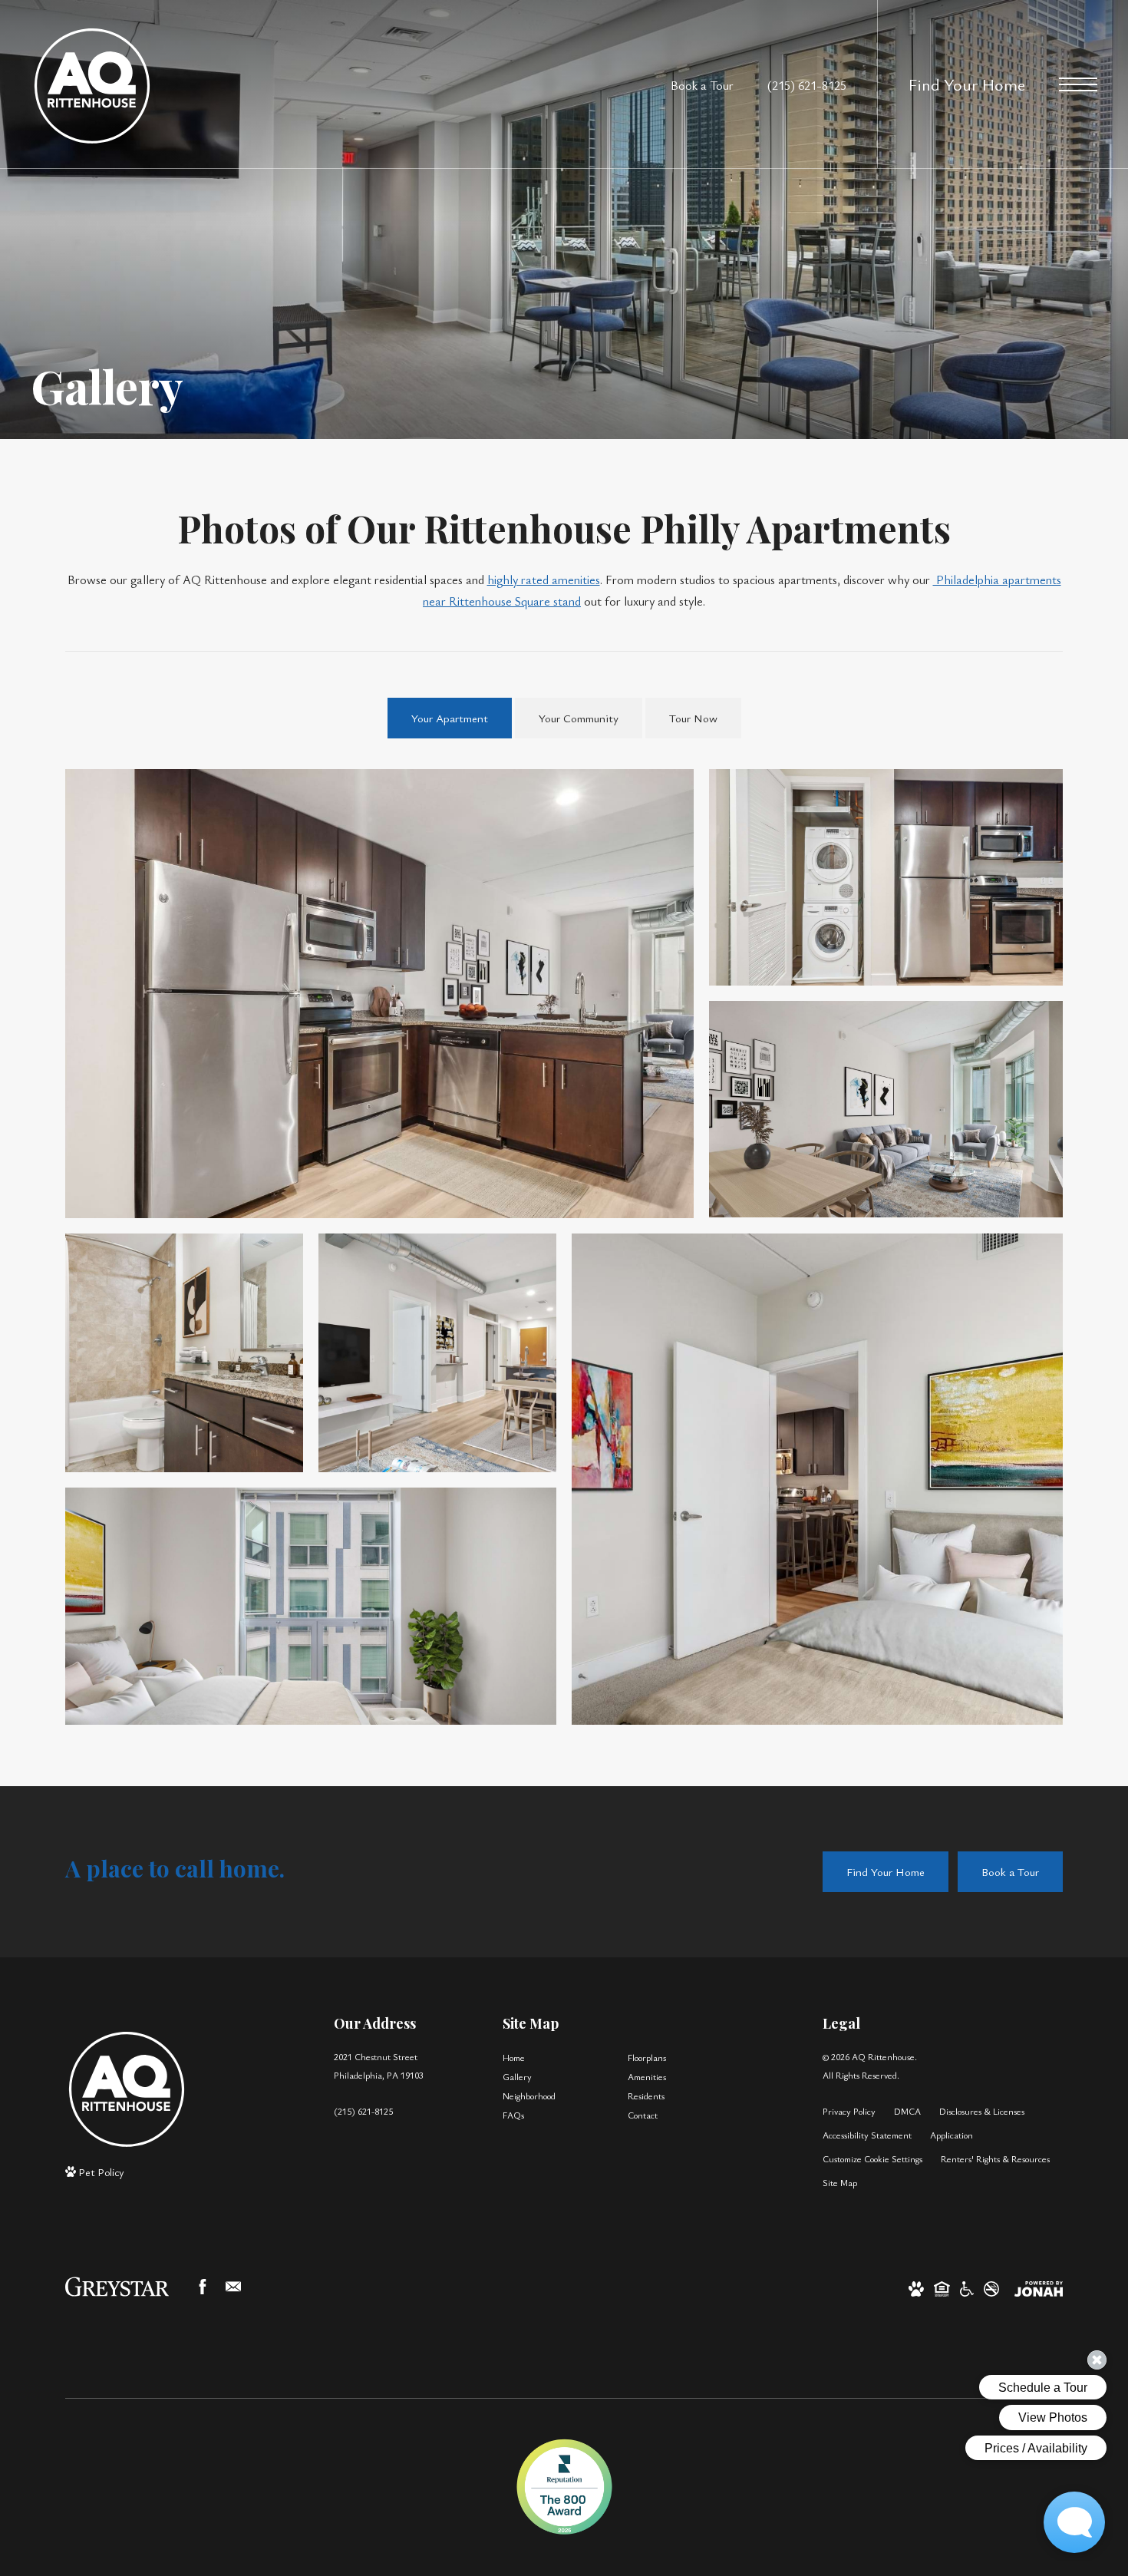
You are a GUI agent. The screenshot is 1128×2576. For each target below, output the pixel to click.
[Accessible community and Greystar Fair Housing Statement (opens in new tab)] (967, 2287)
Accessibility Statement (867, 2135)
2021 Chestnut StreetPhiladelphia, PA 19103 (379, 2065)
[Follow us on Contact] (233, 2287)
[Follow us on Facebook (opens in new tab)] (203, 2287)
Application (952, 2135)
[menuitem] (553, 2057)
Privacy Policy (849, 2111)
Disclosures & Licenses (982, 2111)
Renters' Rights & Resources (995, 2158)
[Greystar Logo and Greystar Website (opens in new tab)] (117, 2287)
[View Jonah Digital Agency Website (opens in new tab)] (1039, 2287)
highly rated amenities (544, 580)
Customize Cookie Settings (872, 2158)
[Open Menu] (1078, 84)
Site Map (840, 2182)
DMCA (907, 2111)
